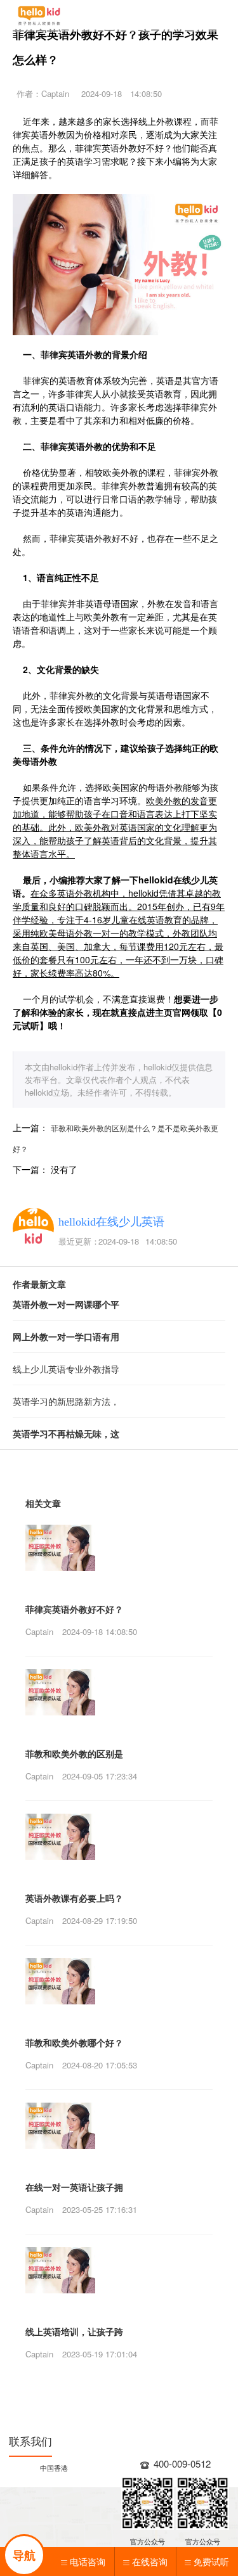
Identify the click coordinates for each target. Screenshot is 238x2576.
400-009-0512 (182, 2464)
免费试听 (211, 2561)
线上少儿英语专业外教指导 (66, 1369)
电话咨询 (88, 2561)
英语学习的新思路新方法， (66, 1401)
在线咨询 (150, 2561)
